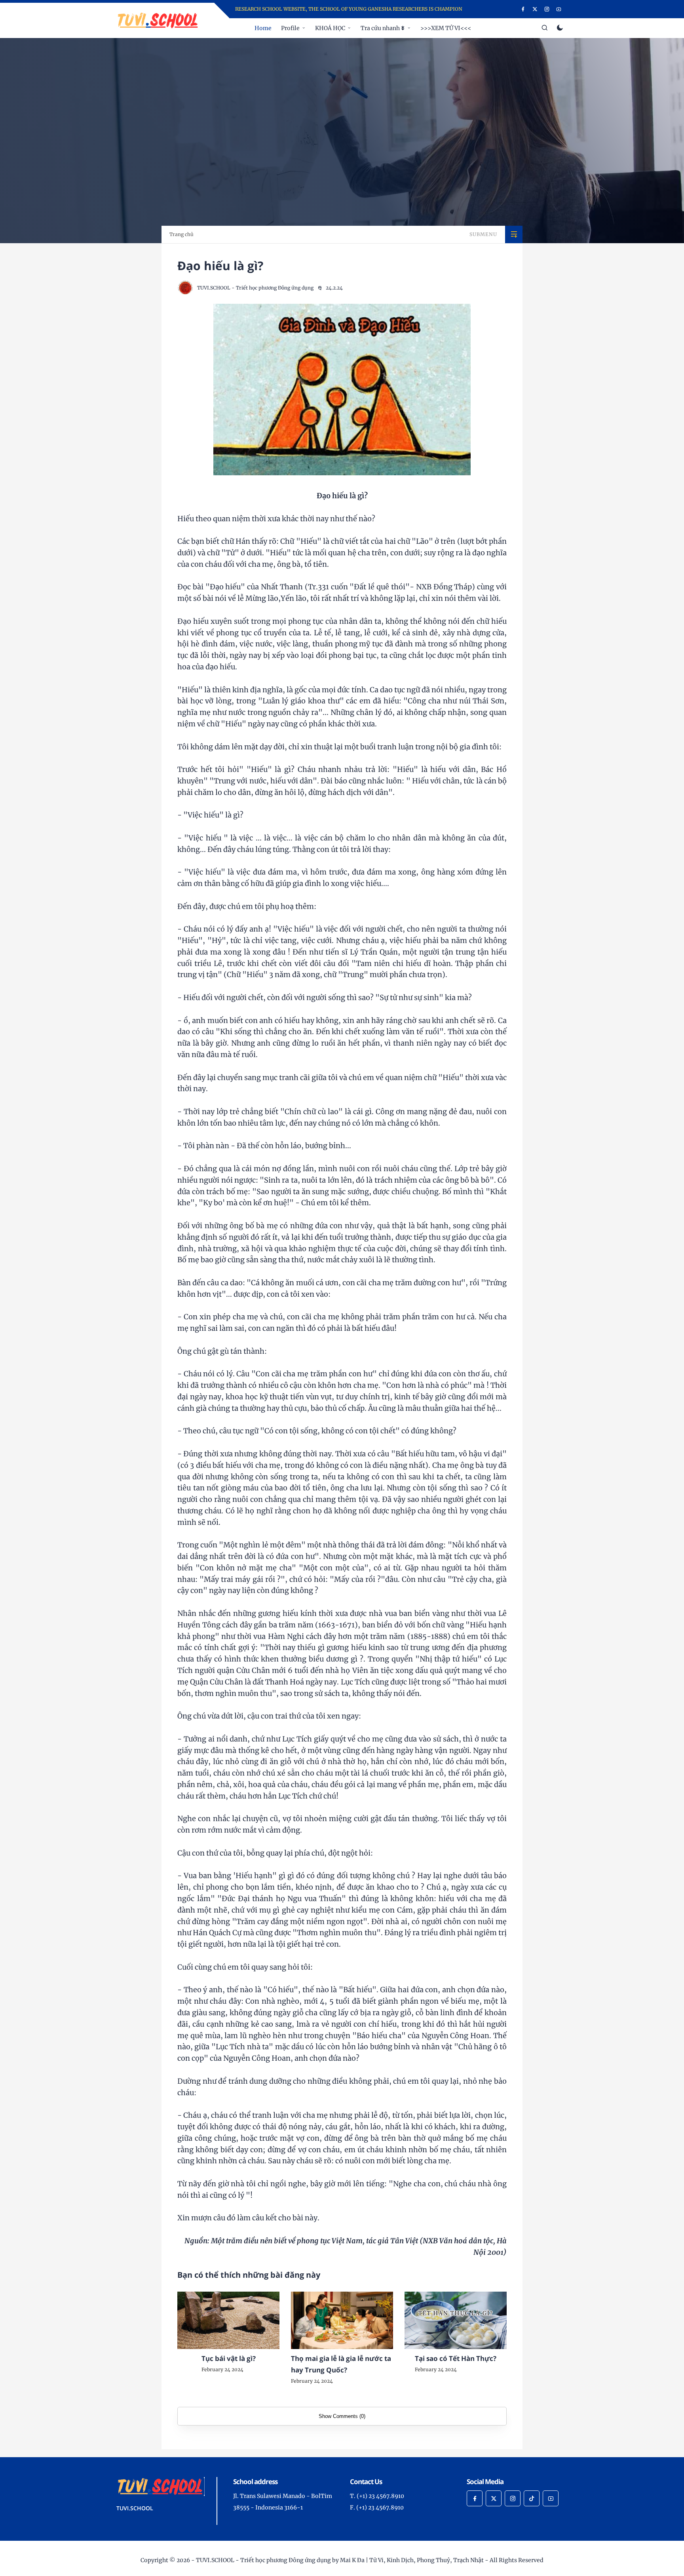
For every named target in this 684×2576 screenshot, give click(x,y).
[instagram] (547, 9)
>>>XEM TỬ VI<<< (446, 28)
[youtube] (559, 9)
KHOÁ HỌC (330, 28)
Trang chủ (181, 234)
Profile (290, 28)
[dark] (560, 28)
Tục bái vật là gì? (229, 2358)
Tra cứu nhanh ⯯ (383, 28)
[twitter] (535, 9)
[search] (545, 28)
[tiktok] (532, 2498)
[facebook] (523, 9)
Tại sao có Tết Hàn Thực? (456, 2358)
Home (263, 28)
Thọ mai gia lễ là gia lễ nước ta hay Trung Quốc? (341, 2364)
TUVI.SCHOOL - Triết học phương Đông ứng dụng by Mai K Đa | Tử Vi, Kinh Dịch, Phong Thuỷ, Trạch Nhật (340, 2560)
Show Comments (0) (342, 2416)
